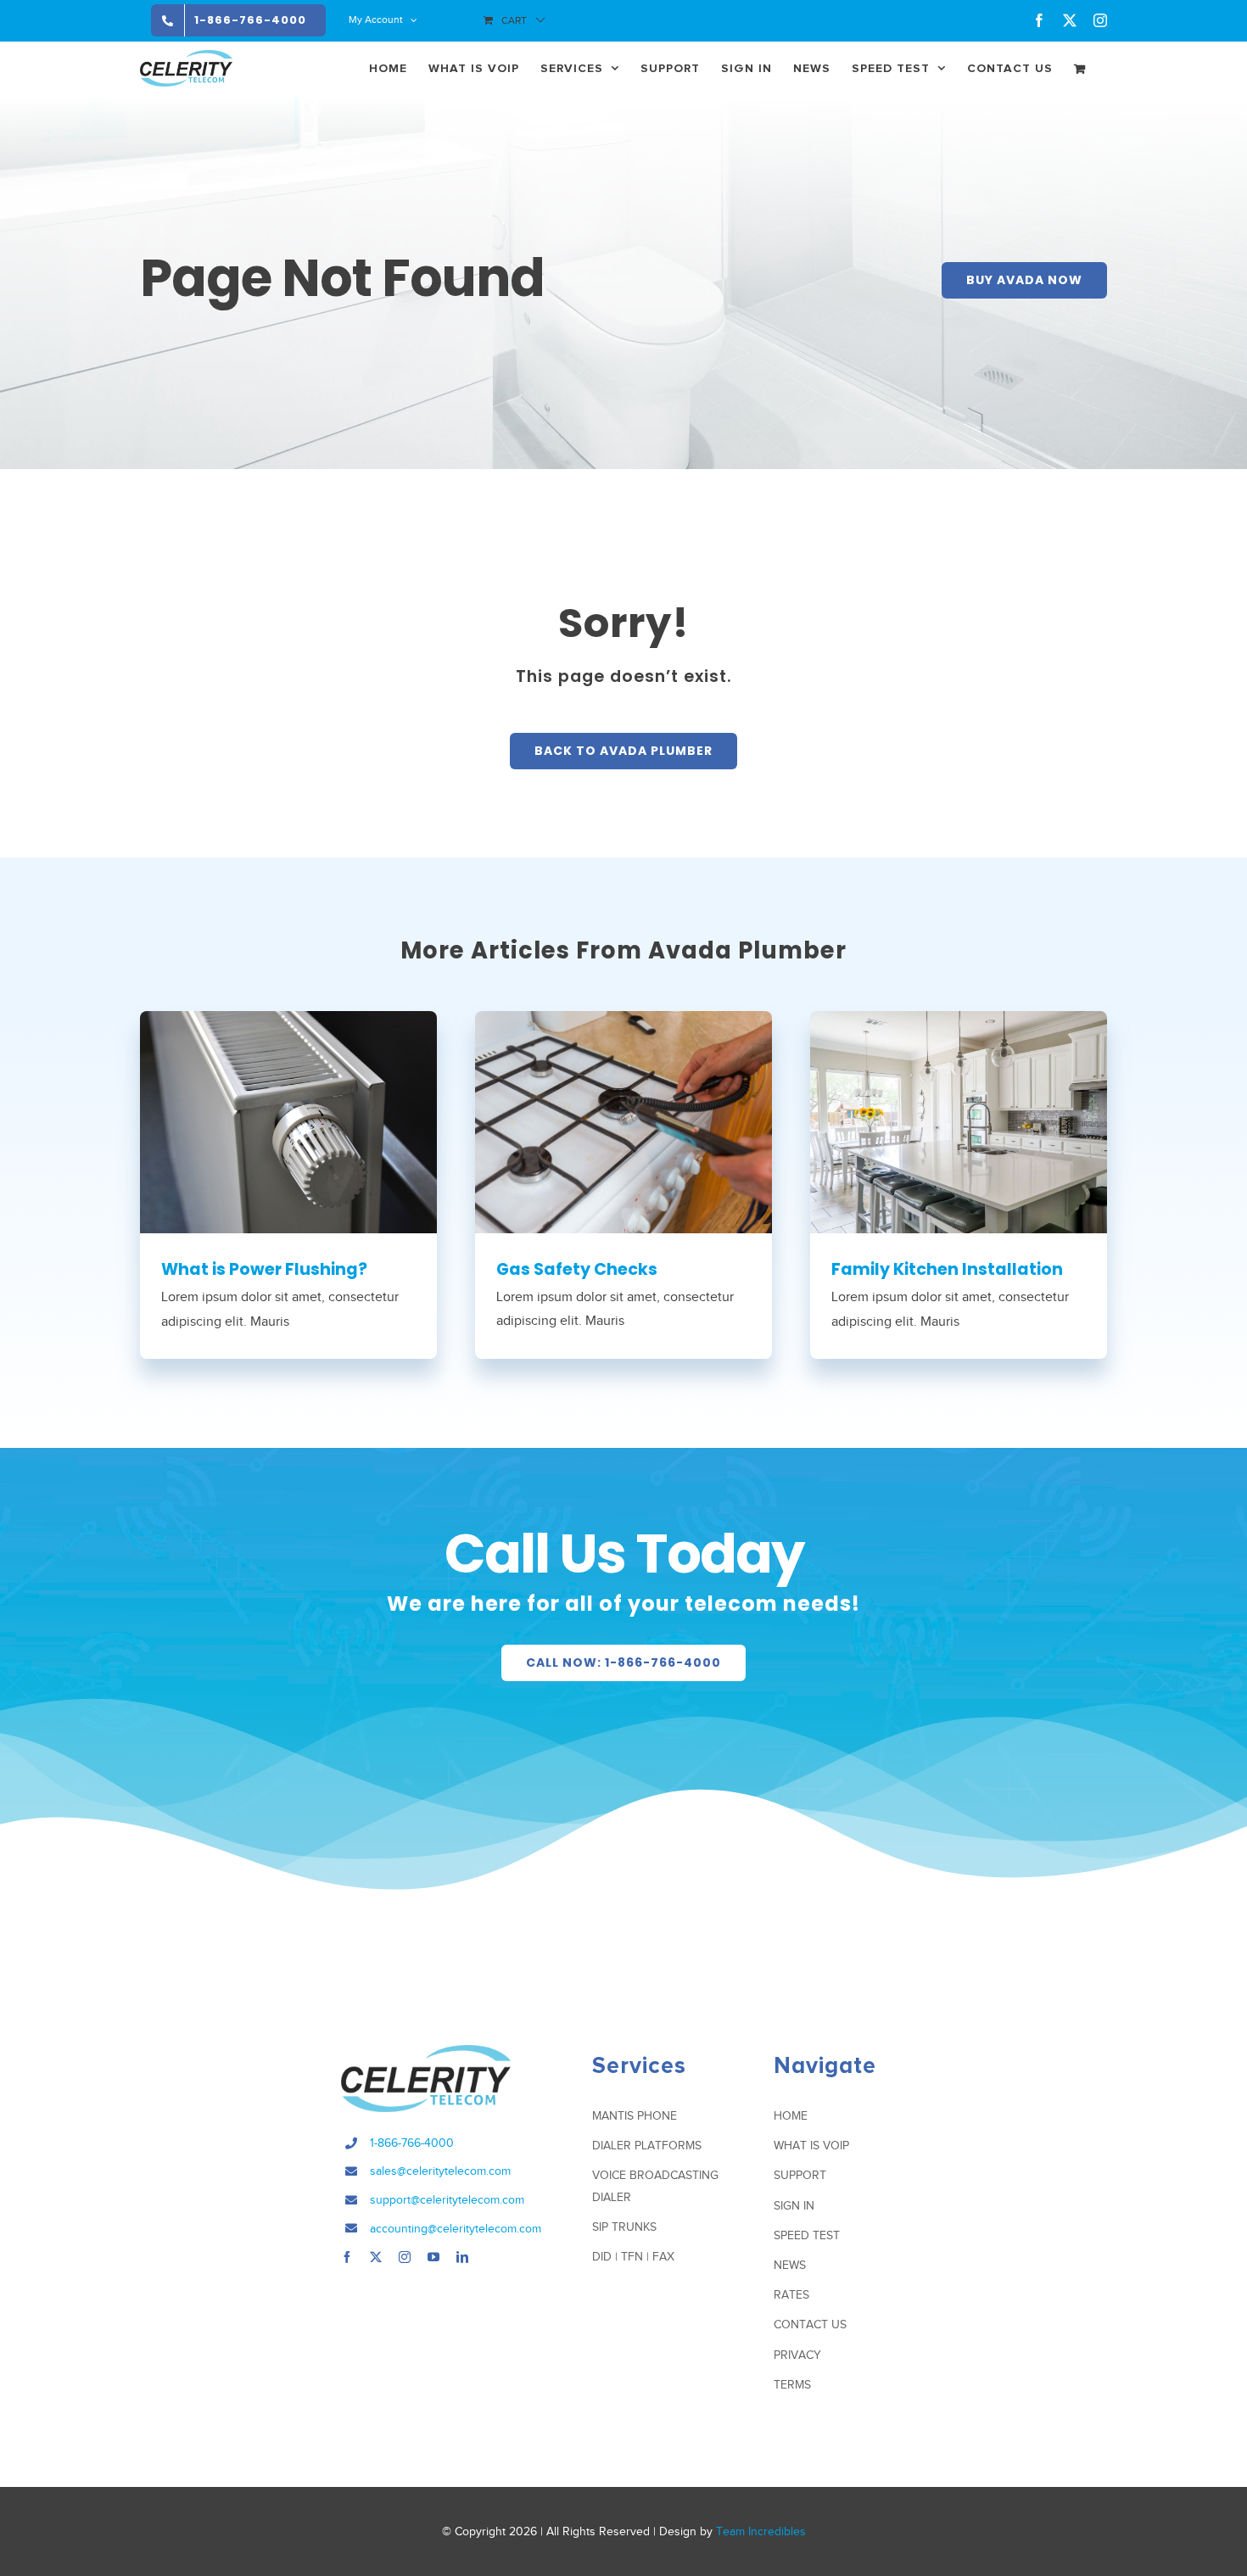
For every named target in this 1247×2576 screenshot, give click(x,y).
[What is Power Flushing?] (288, 1122)
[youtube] (433, 2257)
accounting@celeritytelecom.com (456, 2229)
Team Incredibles (761, 2531)
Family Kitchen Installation (947, 1269)
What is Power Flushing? (264, 1269)
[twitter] (376, 2257)
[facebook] (347, 2257)
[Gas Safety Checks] (623, 1122)
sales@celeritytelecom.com (440, 2171)
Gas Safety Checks (577, 1269)
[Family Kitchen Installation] (959, 1122)
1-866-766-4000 (412, 2143)
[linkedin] (462, 2257)
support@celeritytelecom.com (447, 2200)
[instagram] (405, 2257)
